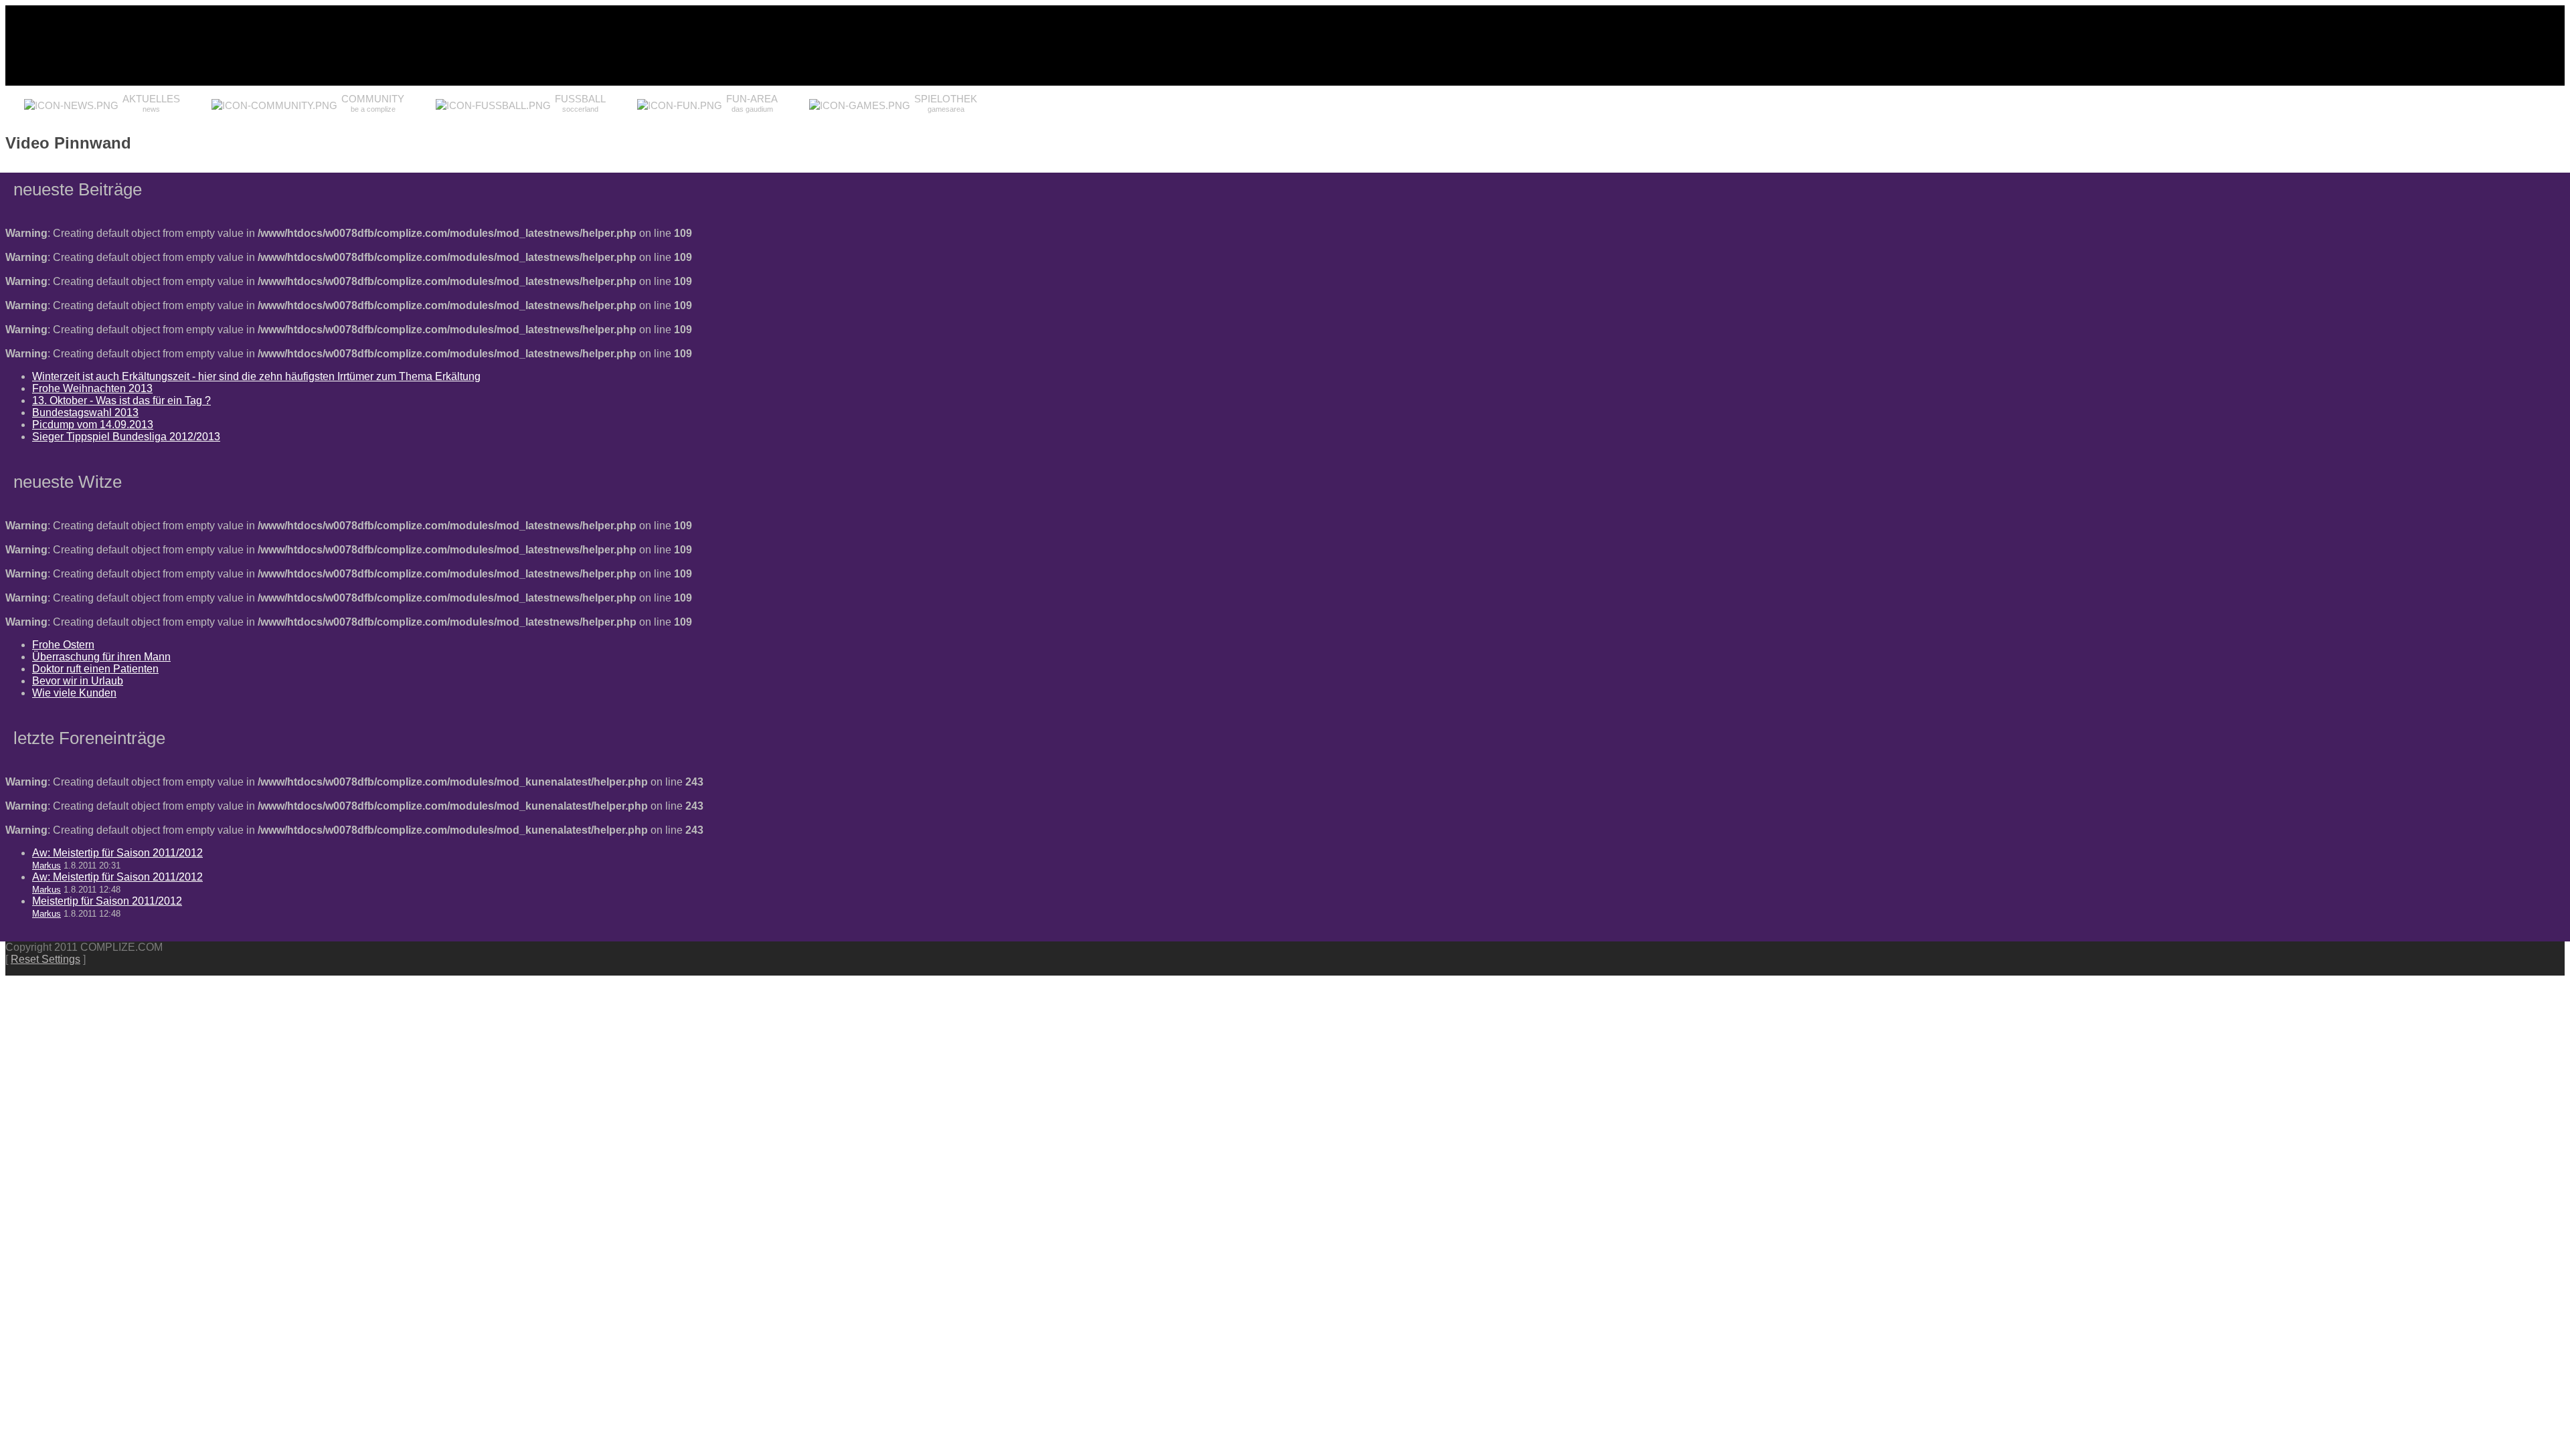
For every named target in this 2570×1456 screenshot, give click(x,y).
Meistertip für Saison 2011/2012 (107, 901)
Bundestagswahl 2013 (85, 413)
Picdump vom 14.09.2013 (93, 425)
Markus (47, 866)
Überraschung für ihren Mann (101, 657)
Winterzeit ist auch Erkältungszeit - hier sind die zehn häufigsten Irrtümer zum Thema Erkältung (256, 376)
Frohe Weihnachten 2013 (92, 388)
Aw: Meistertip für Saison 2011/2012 (117, 853)
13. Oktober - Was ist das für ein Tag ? (121, 400)
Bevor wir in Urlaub (78, 681)
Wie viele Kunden (74, 693)
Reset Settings (46, 959)
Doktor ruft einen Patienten (95, 669)
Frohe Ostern (63, 645)
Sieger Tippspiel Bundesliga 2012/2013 (126, 437)
